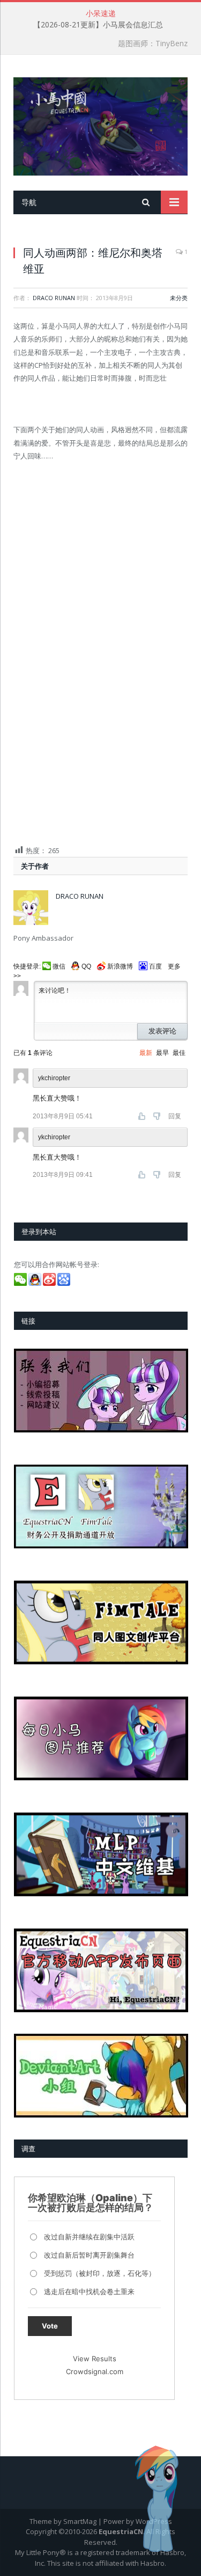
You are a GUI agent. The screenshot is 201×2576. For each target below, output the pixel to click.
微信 (59, 966)
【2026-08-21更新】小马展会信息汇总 (98, 25)
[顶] (143, 1116)
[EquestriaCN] (100, 124)
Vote (50, 2326)
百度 (155, 966)
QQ (86, 966)
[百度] (65, 1283)
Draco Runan (54, 298)
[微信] (21, 1283)
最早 (162, 1053)
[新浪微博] (50, 1283)
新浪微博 (120, 966)
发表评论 (162, 1031)
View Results (95, 2359)
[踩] (158, 1116)
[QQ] (36, 1283)
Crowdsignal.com (95, 2371)
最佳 (179, 1053)
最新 (146, 1053)
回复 (175, 1116)
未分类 (179, 298)
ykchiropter (54, 1137)
